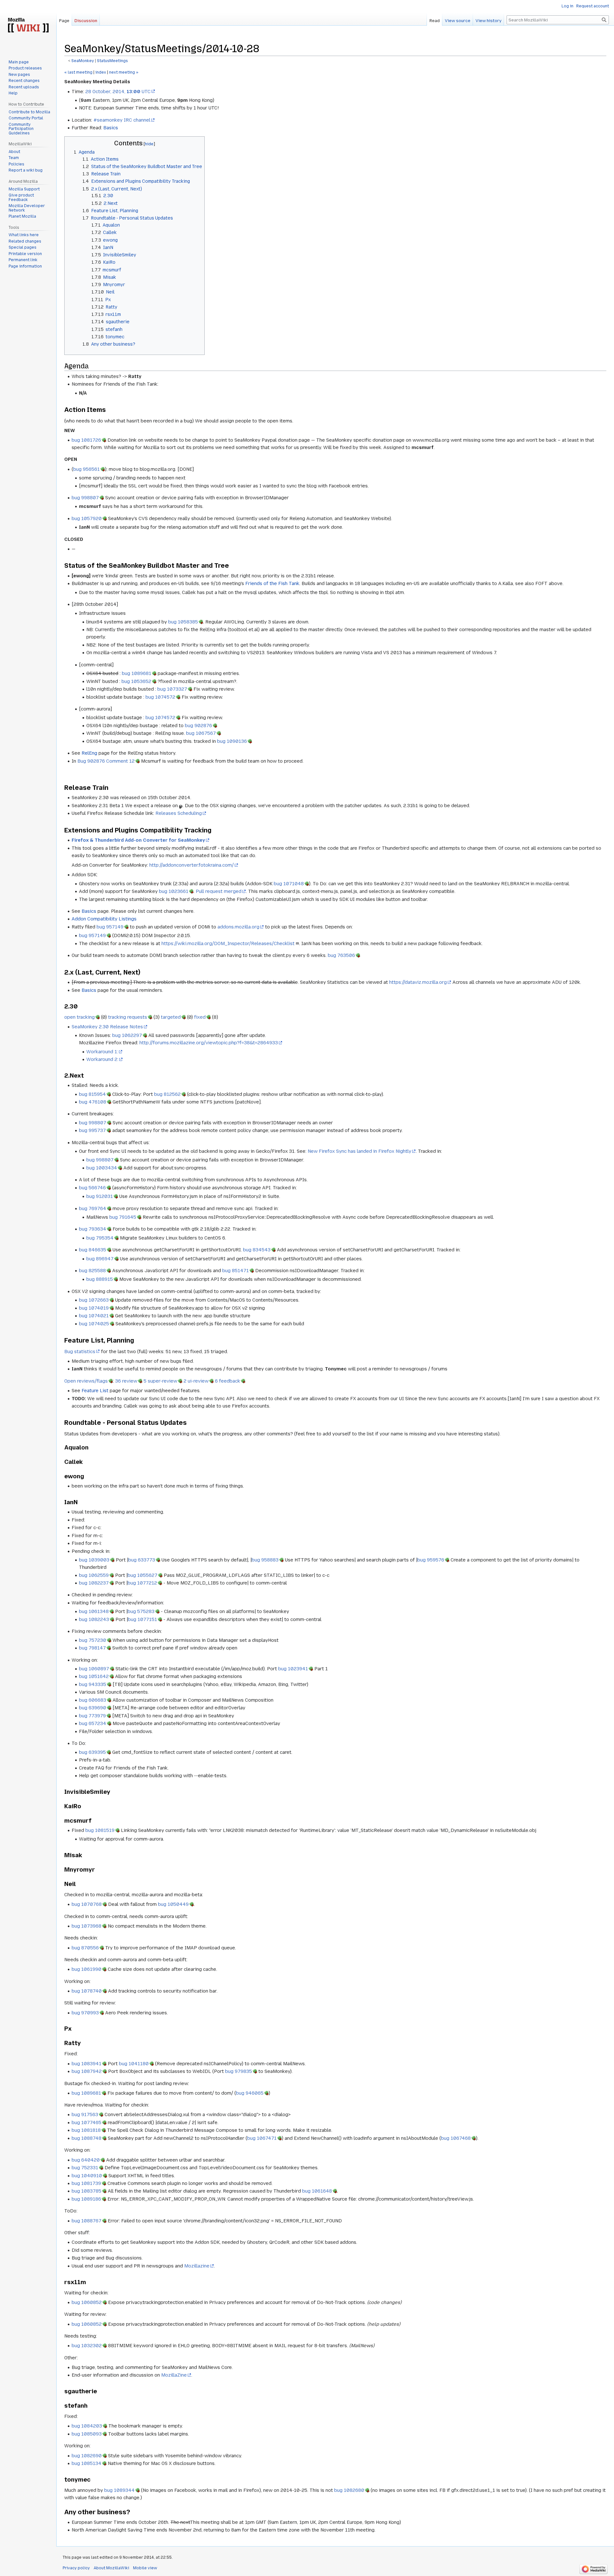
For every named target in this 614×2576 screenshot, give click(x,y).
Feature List (95, 1391)
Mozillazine (197, 2266)
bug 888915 (100, 1279)
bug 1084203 (87, 2426)
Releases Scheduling (179, 813)
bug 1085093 (87, 2434)
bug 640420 (86, 2160)
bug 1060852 (87, 2302)
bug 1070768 (87, 1904)
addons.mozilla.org (238, 927)
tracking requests (128, 1017)
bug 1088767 (87, 2221)
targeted (171, 1017)
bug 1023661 (174, 891)
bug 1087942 (87, 2071)
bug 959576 (431, 1560)
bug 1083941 (87, 2064)
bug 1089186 (86, 2199)
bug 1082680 (349, 2490)
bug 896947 (100, 1259)
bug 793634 (93, 1229)
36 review (126, 1381)
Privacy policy (76, 2568)
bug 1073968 (87, 1926)
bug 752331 (85, 2168)
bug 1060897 (94, 1669)
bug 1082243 (94, 1619)
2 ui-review (196, 1381)
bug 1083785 (87, 2191)
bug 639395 (92, 1752)
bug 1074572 (160, 697)
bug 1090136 (232, 741)
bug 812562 (167, 1094)
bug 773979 (92, 1716)
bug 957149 (110, 927)
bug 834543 (257, 1250)
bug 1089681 (137, 673)
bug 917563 (85, 2115)
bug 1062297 (127, 1035)
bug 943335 (93, 1684)
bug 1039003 (94, 1560)
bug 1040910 (87, 2176)
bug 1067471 (262, 2138)
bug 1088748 (87, 2138)
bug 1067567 (201, 733)
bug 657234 (93, 1723)
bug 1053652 (136, 681)
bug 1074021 (94, 1316)
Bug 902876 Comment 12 (106, 761)
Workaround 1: (102, 1052)
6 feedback (228, 1381)
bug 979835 (239, 2071)
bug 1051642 (94, 1676)
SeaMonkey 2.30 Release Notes (107, 1027)
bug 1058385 (183, 622)
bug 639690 (93, 1708)
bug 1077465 (87, 2123)
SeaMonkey (83, 61)
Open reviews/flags (86, 1381)
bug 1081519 (100, 1830)
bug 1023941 (293, 1669)
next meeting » (124, 72)
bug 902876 (198, 726)
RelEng (89, 753)
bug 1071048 (289, 884)
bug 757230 (93, 1640)
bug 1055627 (142, 1575)
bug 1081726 (86, 440)
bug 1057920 (87, 518)
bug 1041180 (134, 2064)
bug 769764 (93, 1208)
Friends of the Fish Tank (272, 583)
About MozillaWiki (111, 2568)
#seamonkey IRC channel (122, 120)
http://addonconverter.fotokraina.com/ (192, 865)
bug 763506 (341, 955)
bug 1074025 (94, 1324)
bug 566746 (92, 1188)
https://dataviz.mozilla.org (418, 982)
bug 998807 (85, 498)
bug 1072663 (94, 1300)
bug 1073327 (172, 689)
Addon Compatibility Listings (104, 919)
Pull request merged (219, 891)
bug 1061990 (87, 1969)
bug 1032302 (87, 2346)
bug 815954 (92, 1094)
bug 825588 (92, 1271)
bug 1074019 (94, 1308)
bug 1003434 (102, 1168)
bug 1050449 (173, 1904)
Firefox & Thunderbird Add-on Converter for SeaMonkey (138, 840)
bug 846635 (93, 1250)
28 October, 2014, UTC (118, 92)
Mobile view (145, 2568)
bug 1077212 (142, 1583)
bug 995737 (92, 1130)
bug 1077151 (142, 1619)
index (101, 72)
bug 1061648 (317, 2191)
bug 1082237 (94, 1583)
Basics (111, 128)
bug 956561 (87, 469)
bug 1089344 (119, 2490)
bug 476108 (93, 1102)
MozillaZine (174, 2375)
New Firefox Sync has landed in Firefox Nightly (359, 1151)
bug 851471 (236, 1271)
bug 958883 (265, 1560)
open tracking (79, 1017)
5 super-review (160, 1381)
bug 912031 (100, 1196)
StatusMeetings (112, 61)
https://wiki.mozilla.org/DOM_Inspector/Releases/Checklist (228, 943)
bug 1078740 (87, 1991)
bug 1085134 (87, 2463)
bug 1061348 (94, 1611)
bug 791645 (123, 1217)
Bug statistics (80, 1352)
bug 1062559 (94, 1575)
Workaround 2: (102, 1059)
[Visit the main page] (28, 26)
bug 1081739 (86, 2183)
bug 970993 (85, 2013)
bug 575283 (141, 1611)
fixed (200, 1017)
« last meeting (78, 72)
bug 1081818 (86, 2130)
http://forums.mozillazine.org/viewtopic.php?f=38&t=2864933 (209, 1043)
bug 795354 (100, 1238)
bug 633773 (142, 1560)
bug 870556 (85, 1948)
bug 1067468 (456, 2138)
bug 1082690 (87, 2456)
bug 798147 (92, 1648)
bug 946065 (250, 2093)
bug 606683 (93, 1700)
